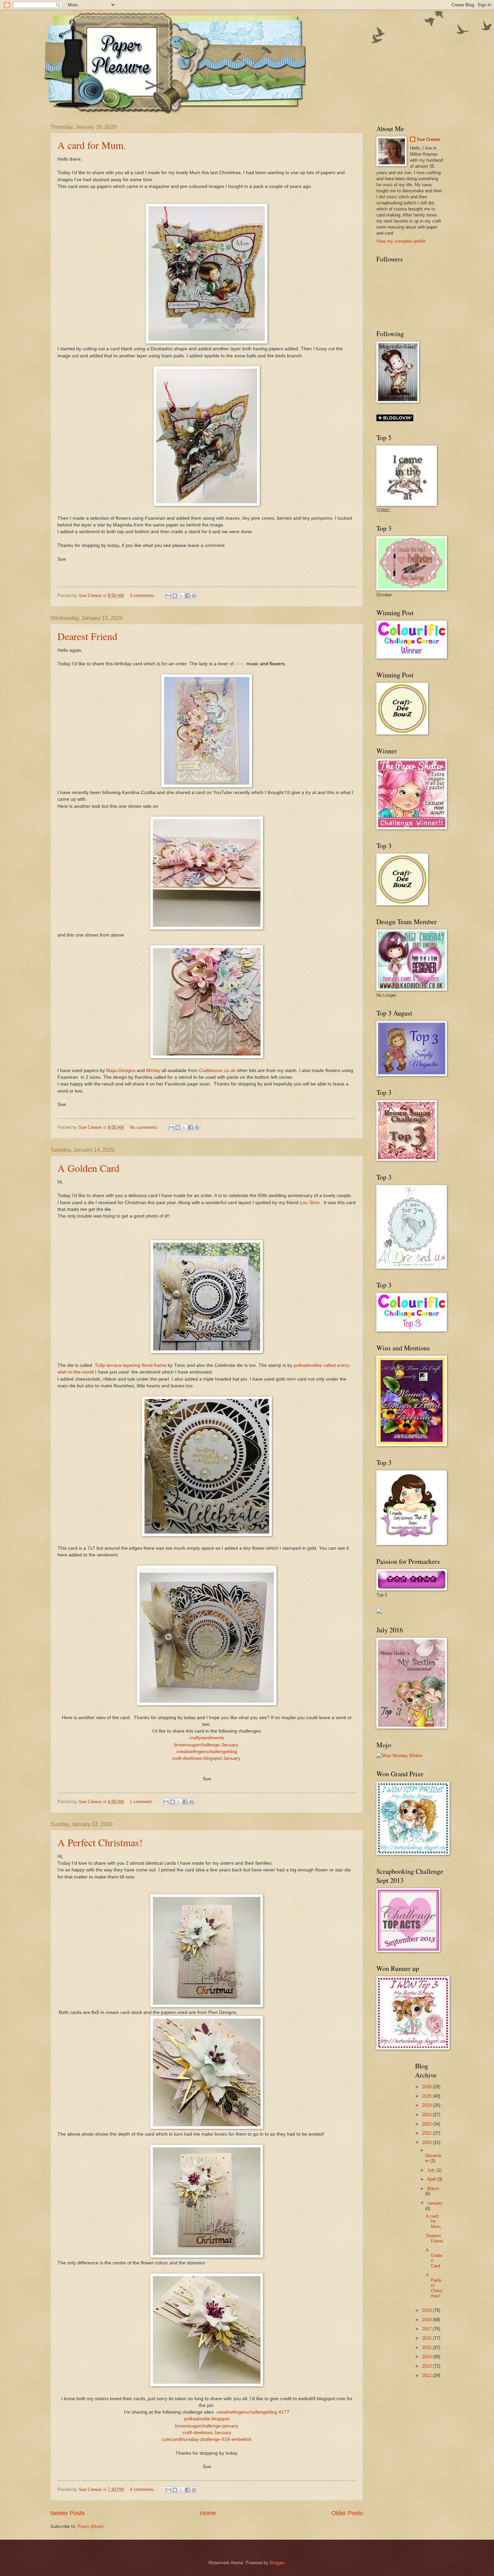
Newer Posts (68, 2513)
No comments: (145, 1127)
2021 (427, 2133)
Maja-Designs (121, 1071)
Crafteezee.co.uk (217, 1071)
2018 (427, 2320)
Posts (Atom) (91, 2526)
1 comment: (142, 1802)
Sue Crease (428, 139)
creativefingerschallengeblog (207, 1752)
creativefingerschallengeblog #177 (253, 2412)
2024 (427, 2105)
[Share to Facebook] (188, 596)
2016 (427, 2338)
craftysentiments (207, 1738)
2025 (427, 2096)
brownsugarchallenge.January (207, 1745)
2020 (427, 2143)
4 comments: (143, 2489)
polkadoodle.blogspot (207, 2419)
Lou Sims (310, 1203)
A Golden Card (88, 1168)
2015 (427, 2348)
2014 (427, 2357)
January (435, 2203)
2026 (427, 2087)
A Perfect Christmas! (100, 1842)
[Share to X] (181, 596)
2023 (427, 2115)
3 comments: (143, 596)
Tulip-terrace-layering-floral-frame (131, 1365)
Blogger (277, 2563)
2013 (427, 2366)
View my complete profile (401, 241)
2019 (427, 2310)
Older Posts (347, 2513)
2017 (427, 2329)
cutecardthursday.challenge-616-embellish (207, 2439)
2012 (427, 2375)
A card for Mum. (92, 145)
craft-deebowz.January (207, 2433)
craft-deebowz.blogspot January (207, 1758)
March (433, 2189)
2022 (427, 2124)
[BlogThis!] (175, 596)
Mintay (153, 1071)
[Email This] (168, 596)
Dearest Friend (87, 636)
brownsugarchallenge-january (207, 2426)
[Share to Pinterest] (194, 596)
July (432, 2170)
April (432, 2179)
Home (208, 2513)
